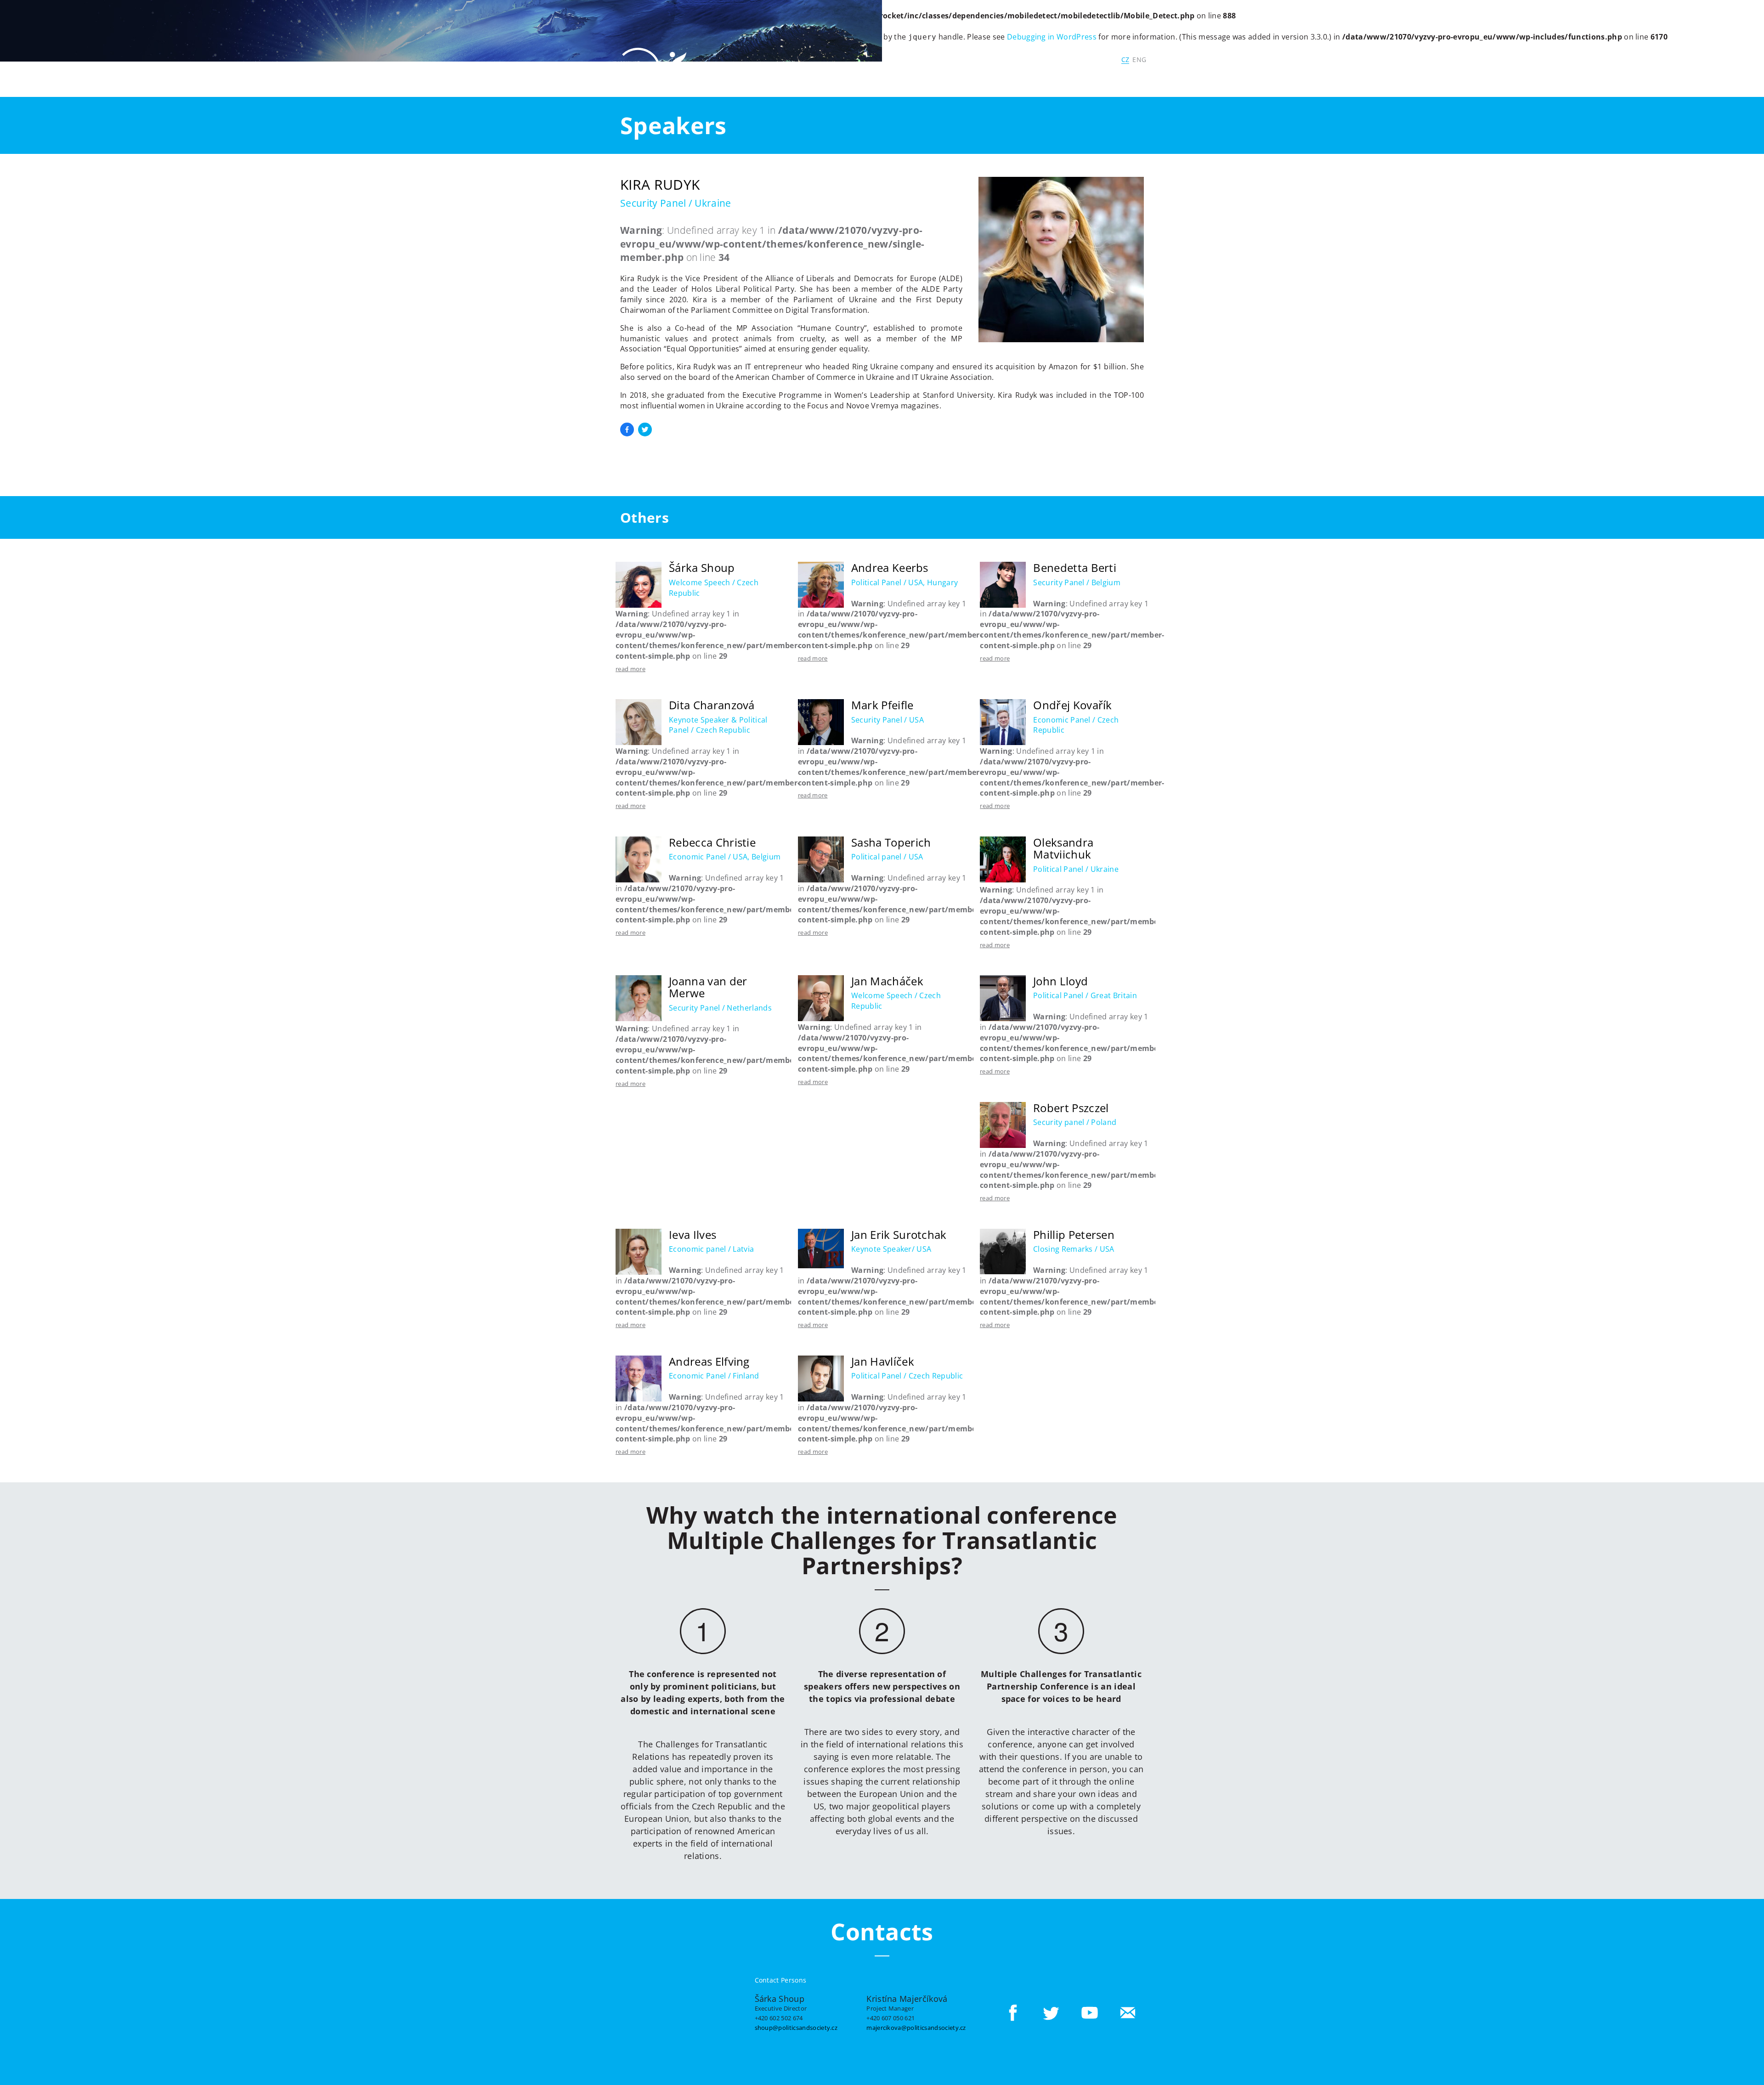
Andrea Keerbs (890, 568)
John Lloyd (1060, 981)
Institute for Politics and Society (951, 59)
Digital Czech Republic (1068, 59)
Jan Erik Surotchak (899, 1235)
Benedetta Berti (1075, 568)
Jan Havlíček (883, 1361)
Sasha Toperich (891, 842)
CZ (1125, 59)
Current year (786, 78)
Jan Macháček (887, 981)
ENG (1139, 59)
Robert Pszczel (1071, 1108)
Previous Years (848, 78)
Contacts (1134, 78)
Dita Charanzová (712, 705)
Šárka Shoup (702, 568)
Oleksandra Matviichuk (1063, 848)
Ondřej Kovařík (1072, 705)
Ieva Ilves (693, 1235)
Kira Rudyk (660, 184)
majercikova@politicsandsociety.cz (916, 2027)
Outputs (1086, 78)
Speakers (1043, 78)
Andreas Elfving (709, 1361)
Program (999, 78)
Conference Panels (936, 78)
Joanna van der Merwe (708, 987)
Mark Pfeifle (882, 705)
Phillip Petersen (1074, 1235)
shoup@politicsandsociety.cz (796, 2027)
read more (630, 669)
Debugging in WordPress (1052, 37)
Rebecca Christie (712, 842)
